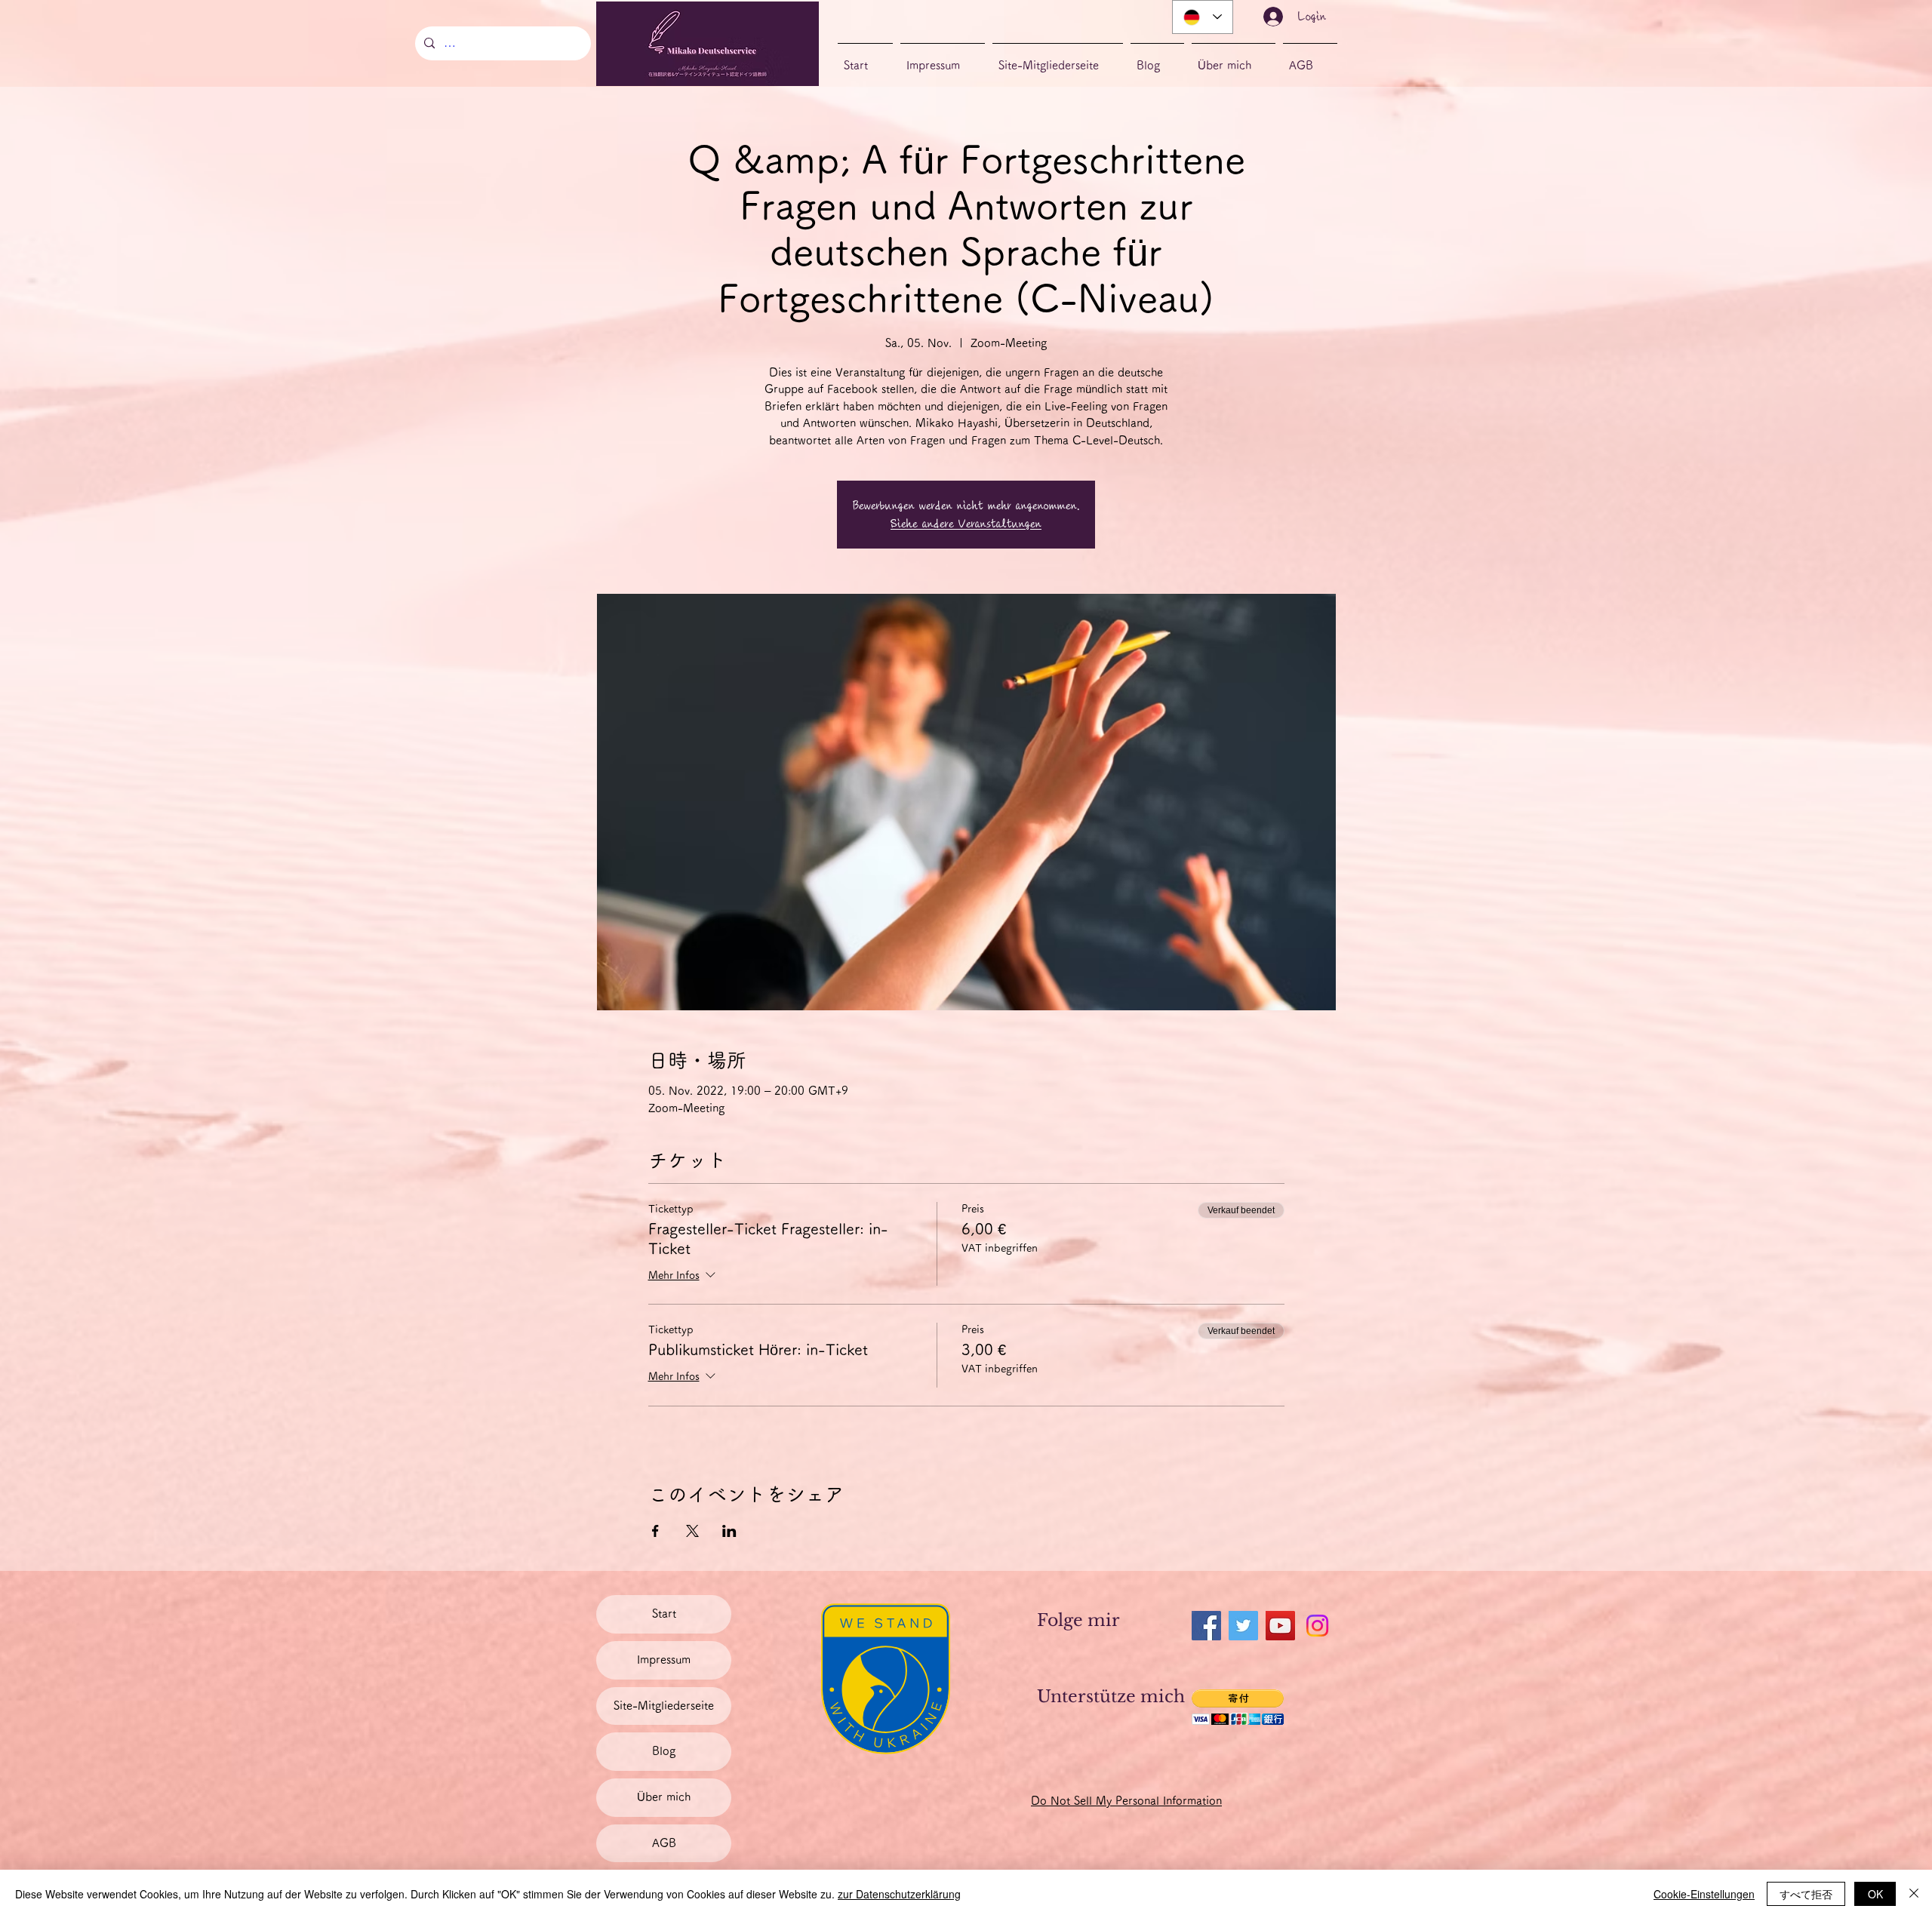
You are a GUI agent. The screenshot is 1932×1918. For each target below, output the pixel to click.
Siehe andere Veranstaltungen (966, 524)
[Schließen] (1914, 1894)
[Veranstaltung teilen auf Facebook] (655, 1531)
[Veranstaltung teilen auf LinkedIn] (729, 1531)
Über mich (664, 1797)
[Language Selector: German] (1203, 17)
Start (664, 1614)
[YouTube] (1280, 1626)
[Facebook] (1206, 1626)
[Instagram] (1317, 1626)
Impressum (664, 1660)
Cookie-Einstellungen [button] (1704, 1894)
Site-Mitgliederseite (664, 1706)
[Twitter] (1243, 1626)
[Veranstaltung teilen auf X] (692, 1531)
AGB (664, 1843)
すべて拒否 (1806, 1894)
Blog (664, 1751)
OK (1875, 1894)
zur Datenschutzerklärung (899, 1894)
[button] (1238, 1707)
